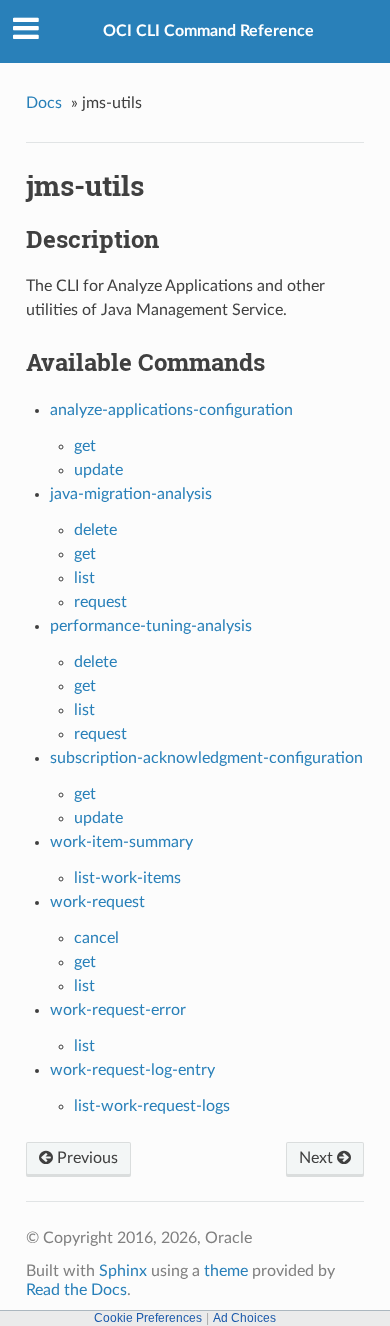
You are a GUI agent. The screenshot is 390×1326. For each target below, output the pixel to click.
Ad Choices (244, 1318)
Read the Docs (76, 1290)
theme (226, 1271)
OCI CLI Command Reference (208, 31)
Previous (85, 1158)
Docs (44, 103)
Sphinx (123, 1271)
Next (318, 1158)
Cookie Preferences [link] (148, 1318)
